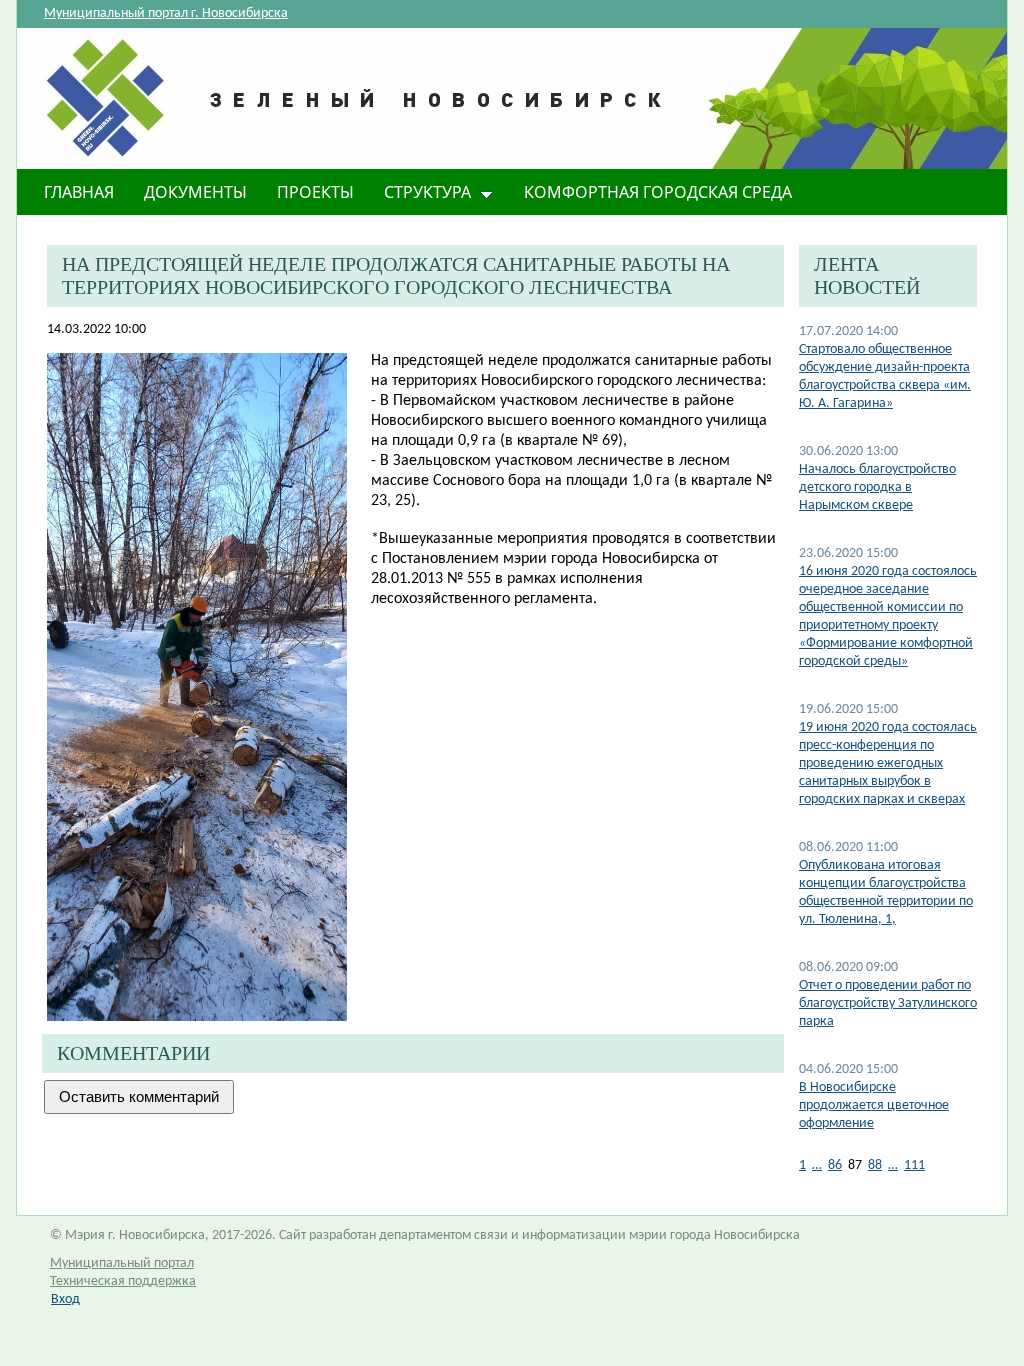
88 (875, 1165)
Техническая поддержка (123, 1281)
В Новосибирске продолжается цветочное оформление (874, 1105)
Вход (65, 1299)
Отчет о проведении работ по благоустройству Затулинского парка (888, 1003)
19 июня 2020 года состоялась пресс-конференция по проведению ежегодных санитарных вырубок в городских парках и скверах (888, 763)
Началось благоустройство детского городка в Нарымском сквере (877, 487)
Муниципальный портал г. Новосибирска (166, 13)
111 (914, 1165)
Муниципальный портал (122, 1263)
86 (835, 1165)
